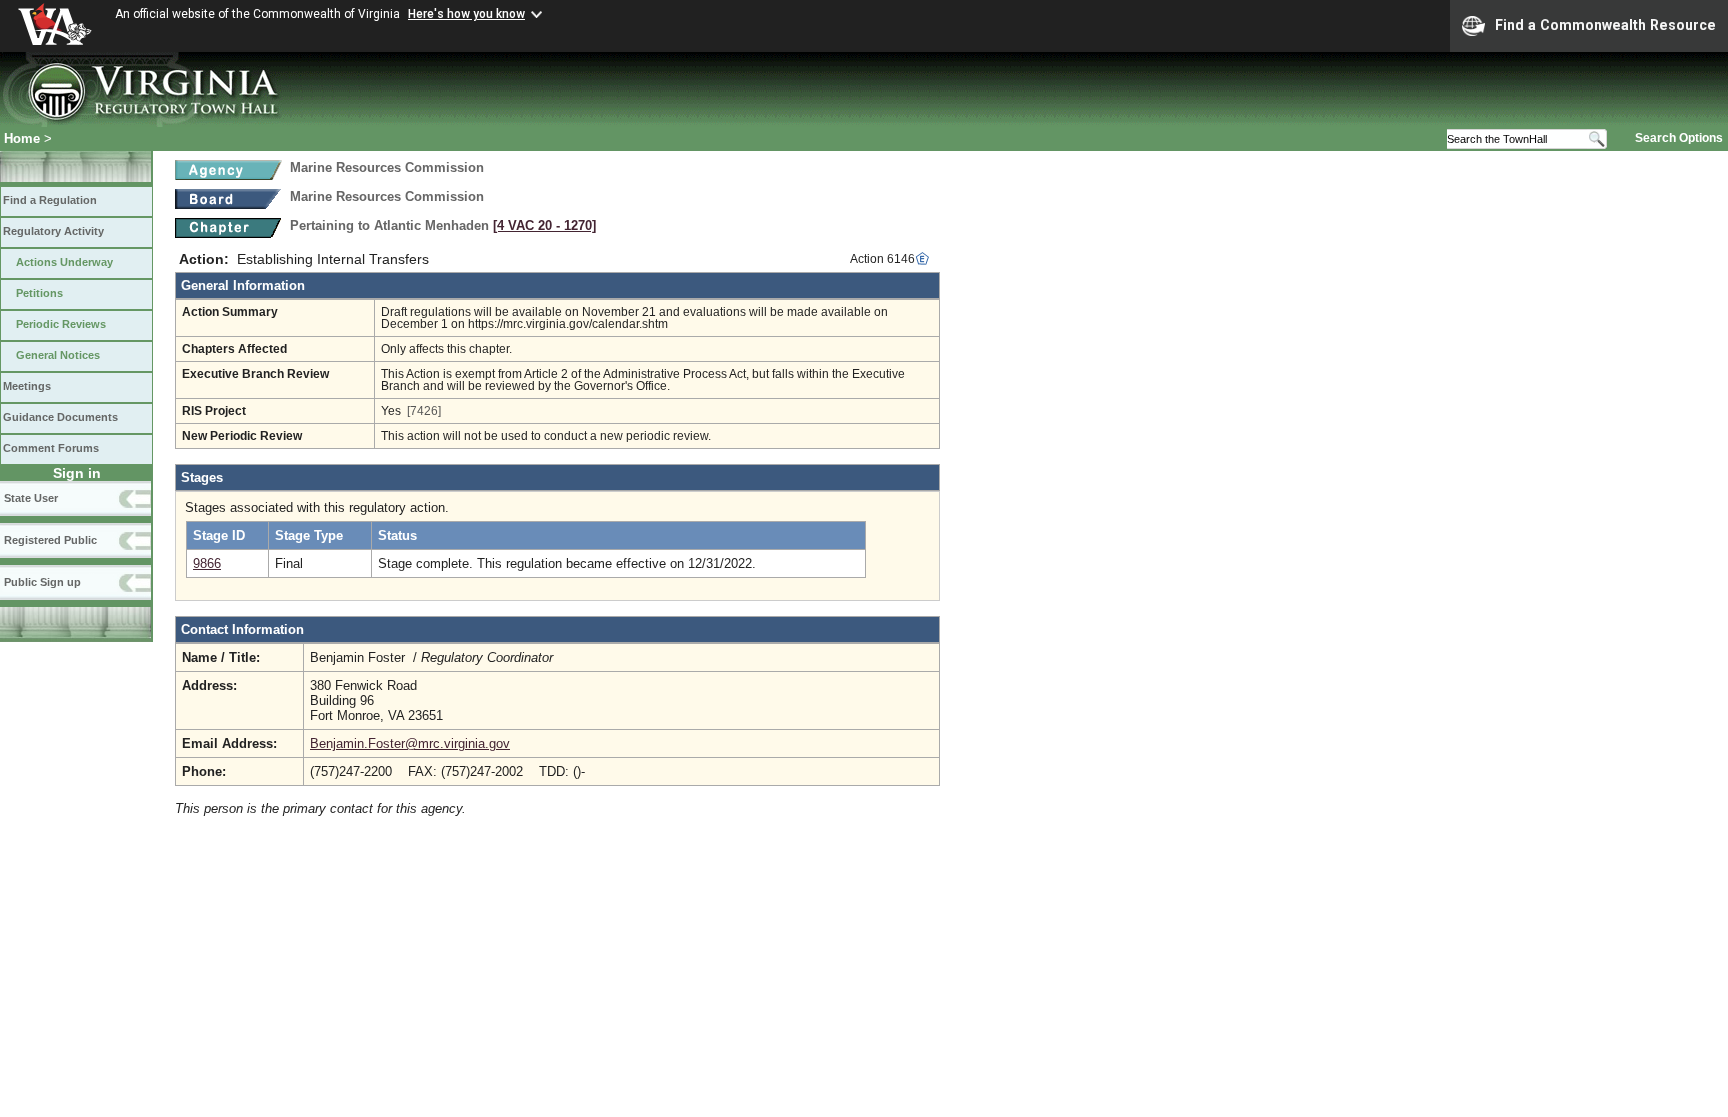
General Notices (58, 355)
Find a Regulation (50, 200)
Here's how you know (466, 14)
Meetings (27, 386)
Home (22, 138)
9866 (207, 563)
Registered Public (50, 540)
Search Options (1679, 138)
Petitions (39, 293)
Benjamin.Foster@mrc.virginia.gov (410, 743)
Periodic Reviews (61, 324)
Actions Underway (64, 262)
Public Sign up (42, 582)
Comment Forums (51, 448)
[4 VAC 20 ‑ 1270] (544, 225)
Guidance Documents (60, 417)
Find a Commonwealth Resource (1605, 25)
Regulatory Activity (53, 231)
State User (31, 498)
